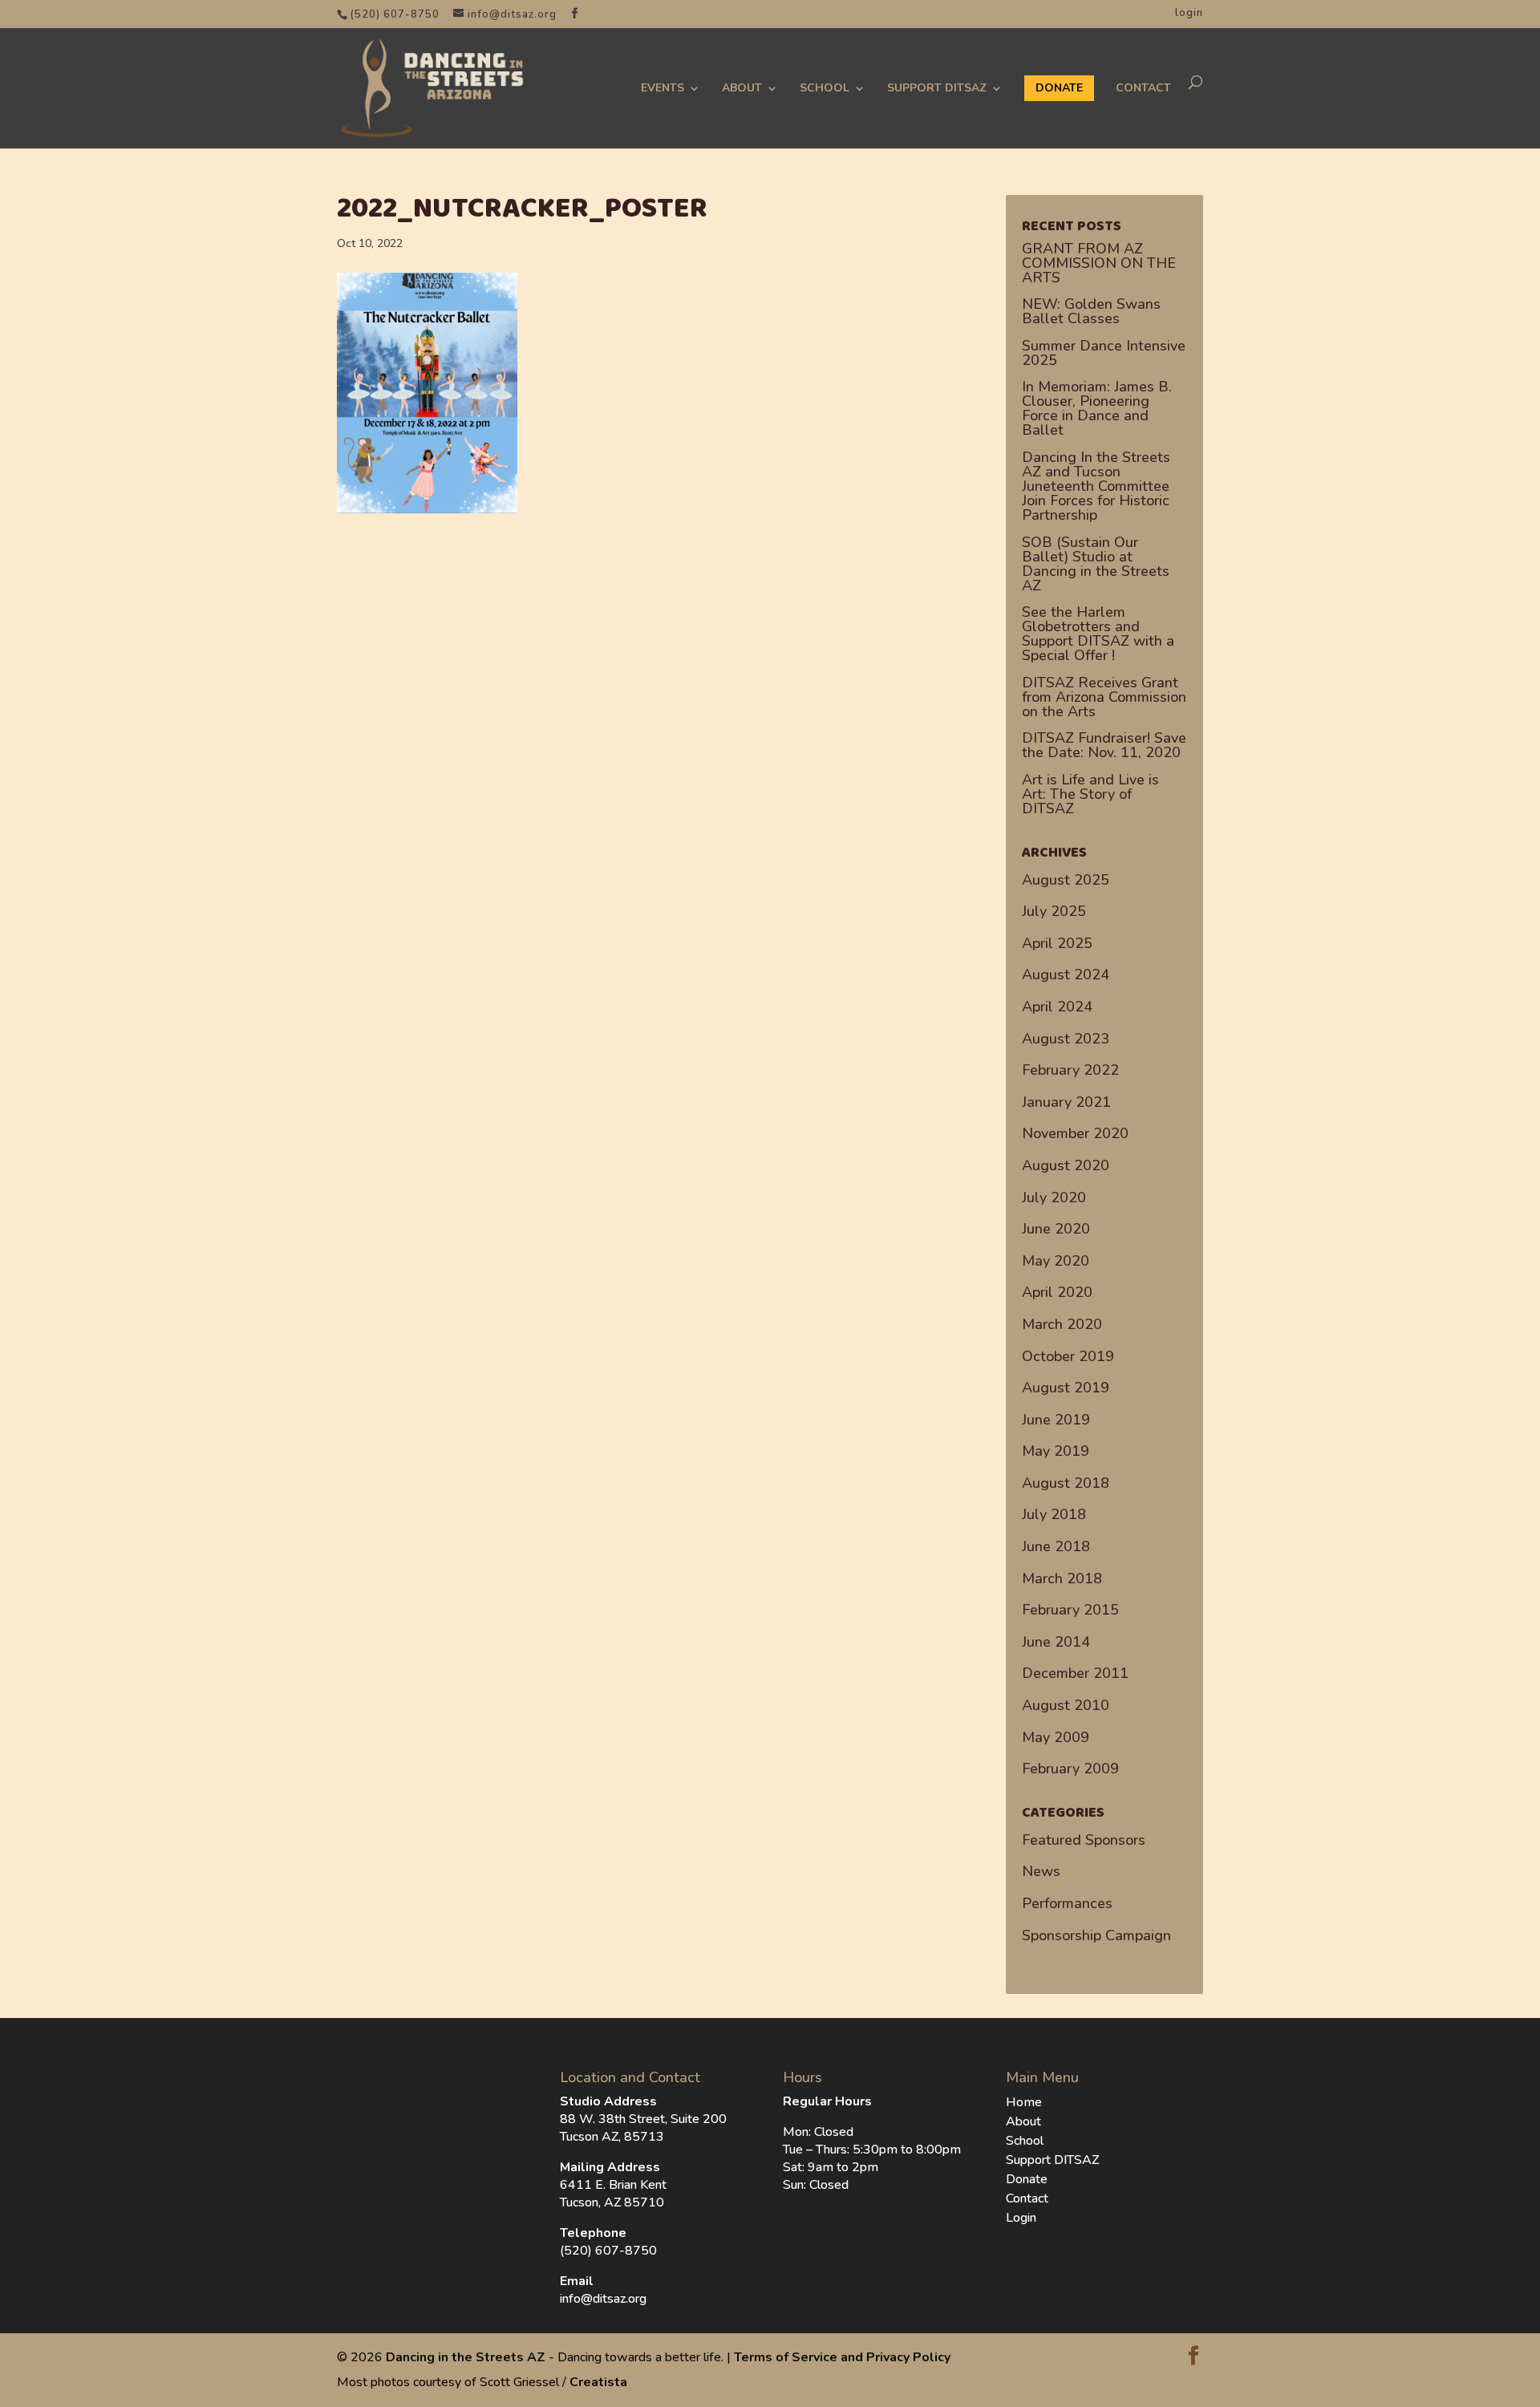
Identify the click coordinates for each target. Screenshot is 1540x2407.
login (1189, 13)
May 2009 (1056, 1737)
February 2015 (1070, 1610)
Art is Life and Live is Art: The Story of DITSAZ (1090, 794)
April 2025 (1057, 943)
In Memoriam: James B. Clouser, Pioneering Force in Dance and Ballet (1097, 408)
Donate (1027, 2179)
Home (1024, 2102)
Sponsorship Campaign (1096, 1935)
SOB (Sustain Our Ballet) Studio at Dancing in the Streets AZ (1096, 564)
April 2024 (1057, 1007)
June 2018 (1056, 1546)
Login (1021, 2218)
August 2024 (1066, 975)
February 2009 (1070, 1769)
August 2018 (1066, 1483)
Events (663, 88)
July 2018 (1054, 1514)
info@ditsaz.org (603, 2299)
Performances (1067, 1903)
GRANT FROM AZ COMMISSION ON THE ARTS (1099, 263)
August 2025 (1066, 880)
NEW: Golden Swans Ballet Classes (1091, 311)
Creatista (598, 2382)
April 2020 (1057, 1292)
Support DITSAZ (937, 88)
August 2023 (1066, 1039)
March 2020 (1062, 1324)
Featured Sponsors (1084, 1840)
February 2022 (1070, 1070)
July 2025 (1054, 911)
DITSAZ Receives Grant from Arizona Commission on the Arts (1104, 697)
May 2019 (1056, 1451)
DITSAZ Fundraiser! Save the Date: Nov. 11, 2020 (1104, 745)
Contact (1143, 88)
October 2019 (1068, 1356)
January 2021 (1066, 1102)
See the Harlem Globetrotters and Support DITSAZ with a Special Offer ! (1098, 634)
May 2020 (1056, 1261)
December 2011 (1075, 1673)
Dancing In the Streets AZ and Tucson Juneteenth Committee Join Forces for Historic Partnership (1096, 486)
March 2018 (1062, 1578)
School (825, 88)
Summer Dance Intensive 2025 (1104, 353)
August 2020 (1066, 1165)
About (742, 88)
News (1041, 1871)
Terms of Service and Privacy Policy (842, 2357)
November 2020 (1075, 1133)
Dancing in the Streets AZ (466, 2357)
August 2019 (1066, 1388)
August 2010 (1066, 1705)
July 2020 (1054, 1197)
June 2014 (1056, 1642)
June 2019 (1056, 1420)
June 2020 (1056, 1229)
